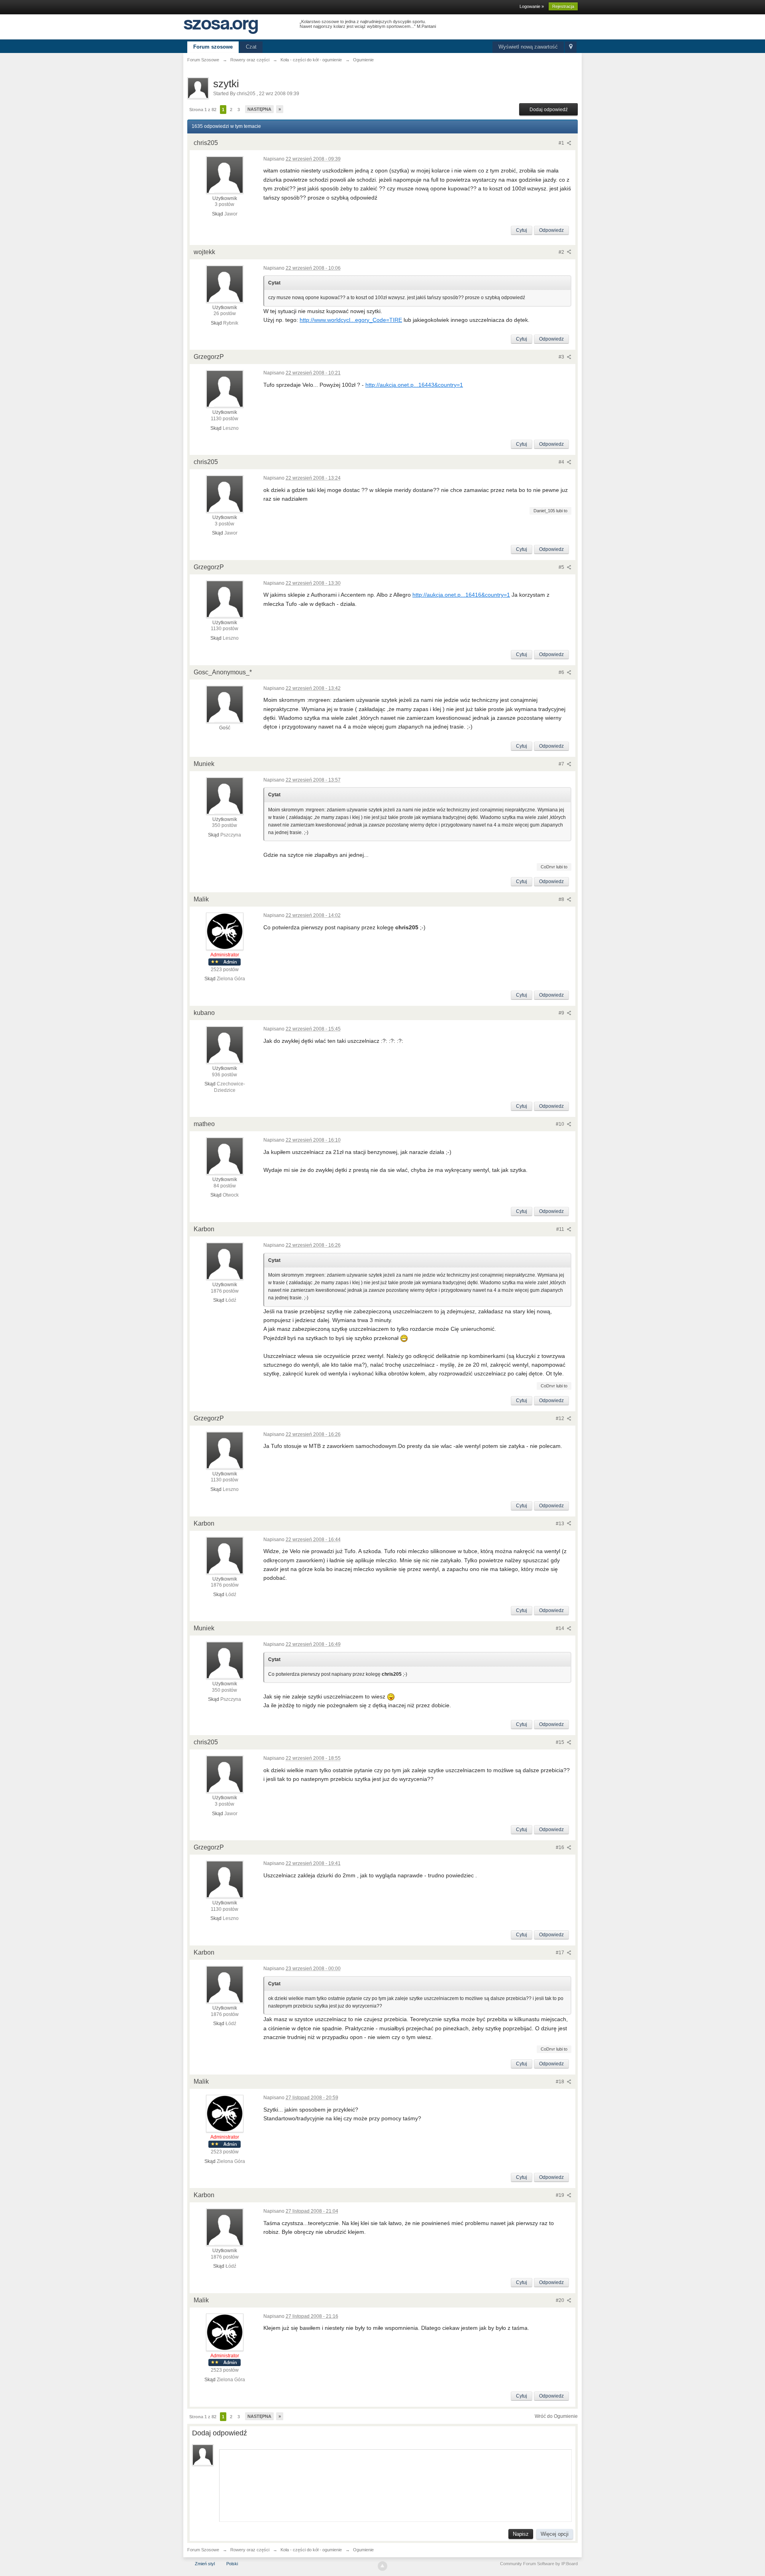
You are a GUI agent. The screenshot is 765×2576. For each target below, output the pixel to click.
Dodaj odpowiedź (549, 110)
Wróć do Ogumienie (556, 2416)
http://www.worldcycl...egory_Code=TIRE (351, 320)
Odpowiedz (551, 230)
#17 (561, 1953)
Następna (259, 109)
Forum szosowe (213, 47)
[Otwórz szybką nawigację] (571, 47)
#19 (561, 2195)
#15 (561, 1742)
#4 (562, 462)
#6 (562, 672)
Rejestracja (563, 6)
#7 (562, 764)
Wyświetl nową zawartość (528, 47)
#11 (561, 1229)
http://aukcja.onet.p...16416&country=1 (461, 595)
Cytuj (522, 230)
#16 (561, 1847)
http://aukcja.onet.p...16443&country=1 (414, 385)
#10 (561, 1124)
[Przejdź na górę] (382, 2566)
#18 (561, 2082)
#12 (561, 1418)
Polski (232, 2564)
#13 (561, 1524)
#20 (561, 2300)
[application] (395, 2484)
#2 (562, 252)
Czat (251, 47)
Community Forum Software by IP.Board (539, 2564)
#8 (562, 899)
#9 (562, 1013)
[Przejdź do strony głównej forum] (221, 26)
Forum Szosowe (203, 2550)
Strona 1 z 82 (203, 110)
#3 (562, 357)
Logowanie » (532, 6)
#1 (562, 143)
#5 (562, 567)
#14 (561, 1628)
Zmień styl (205, 2564)
